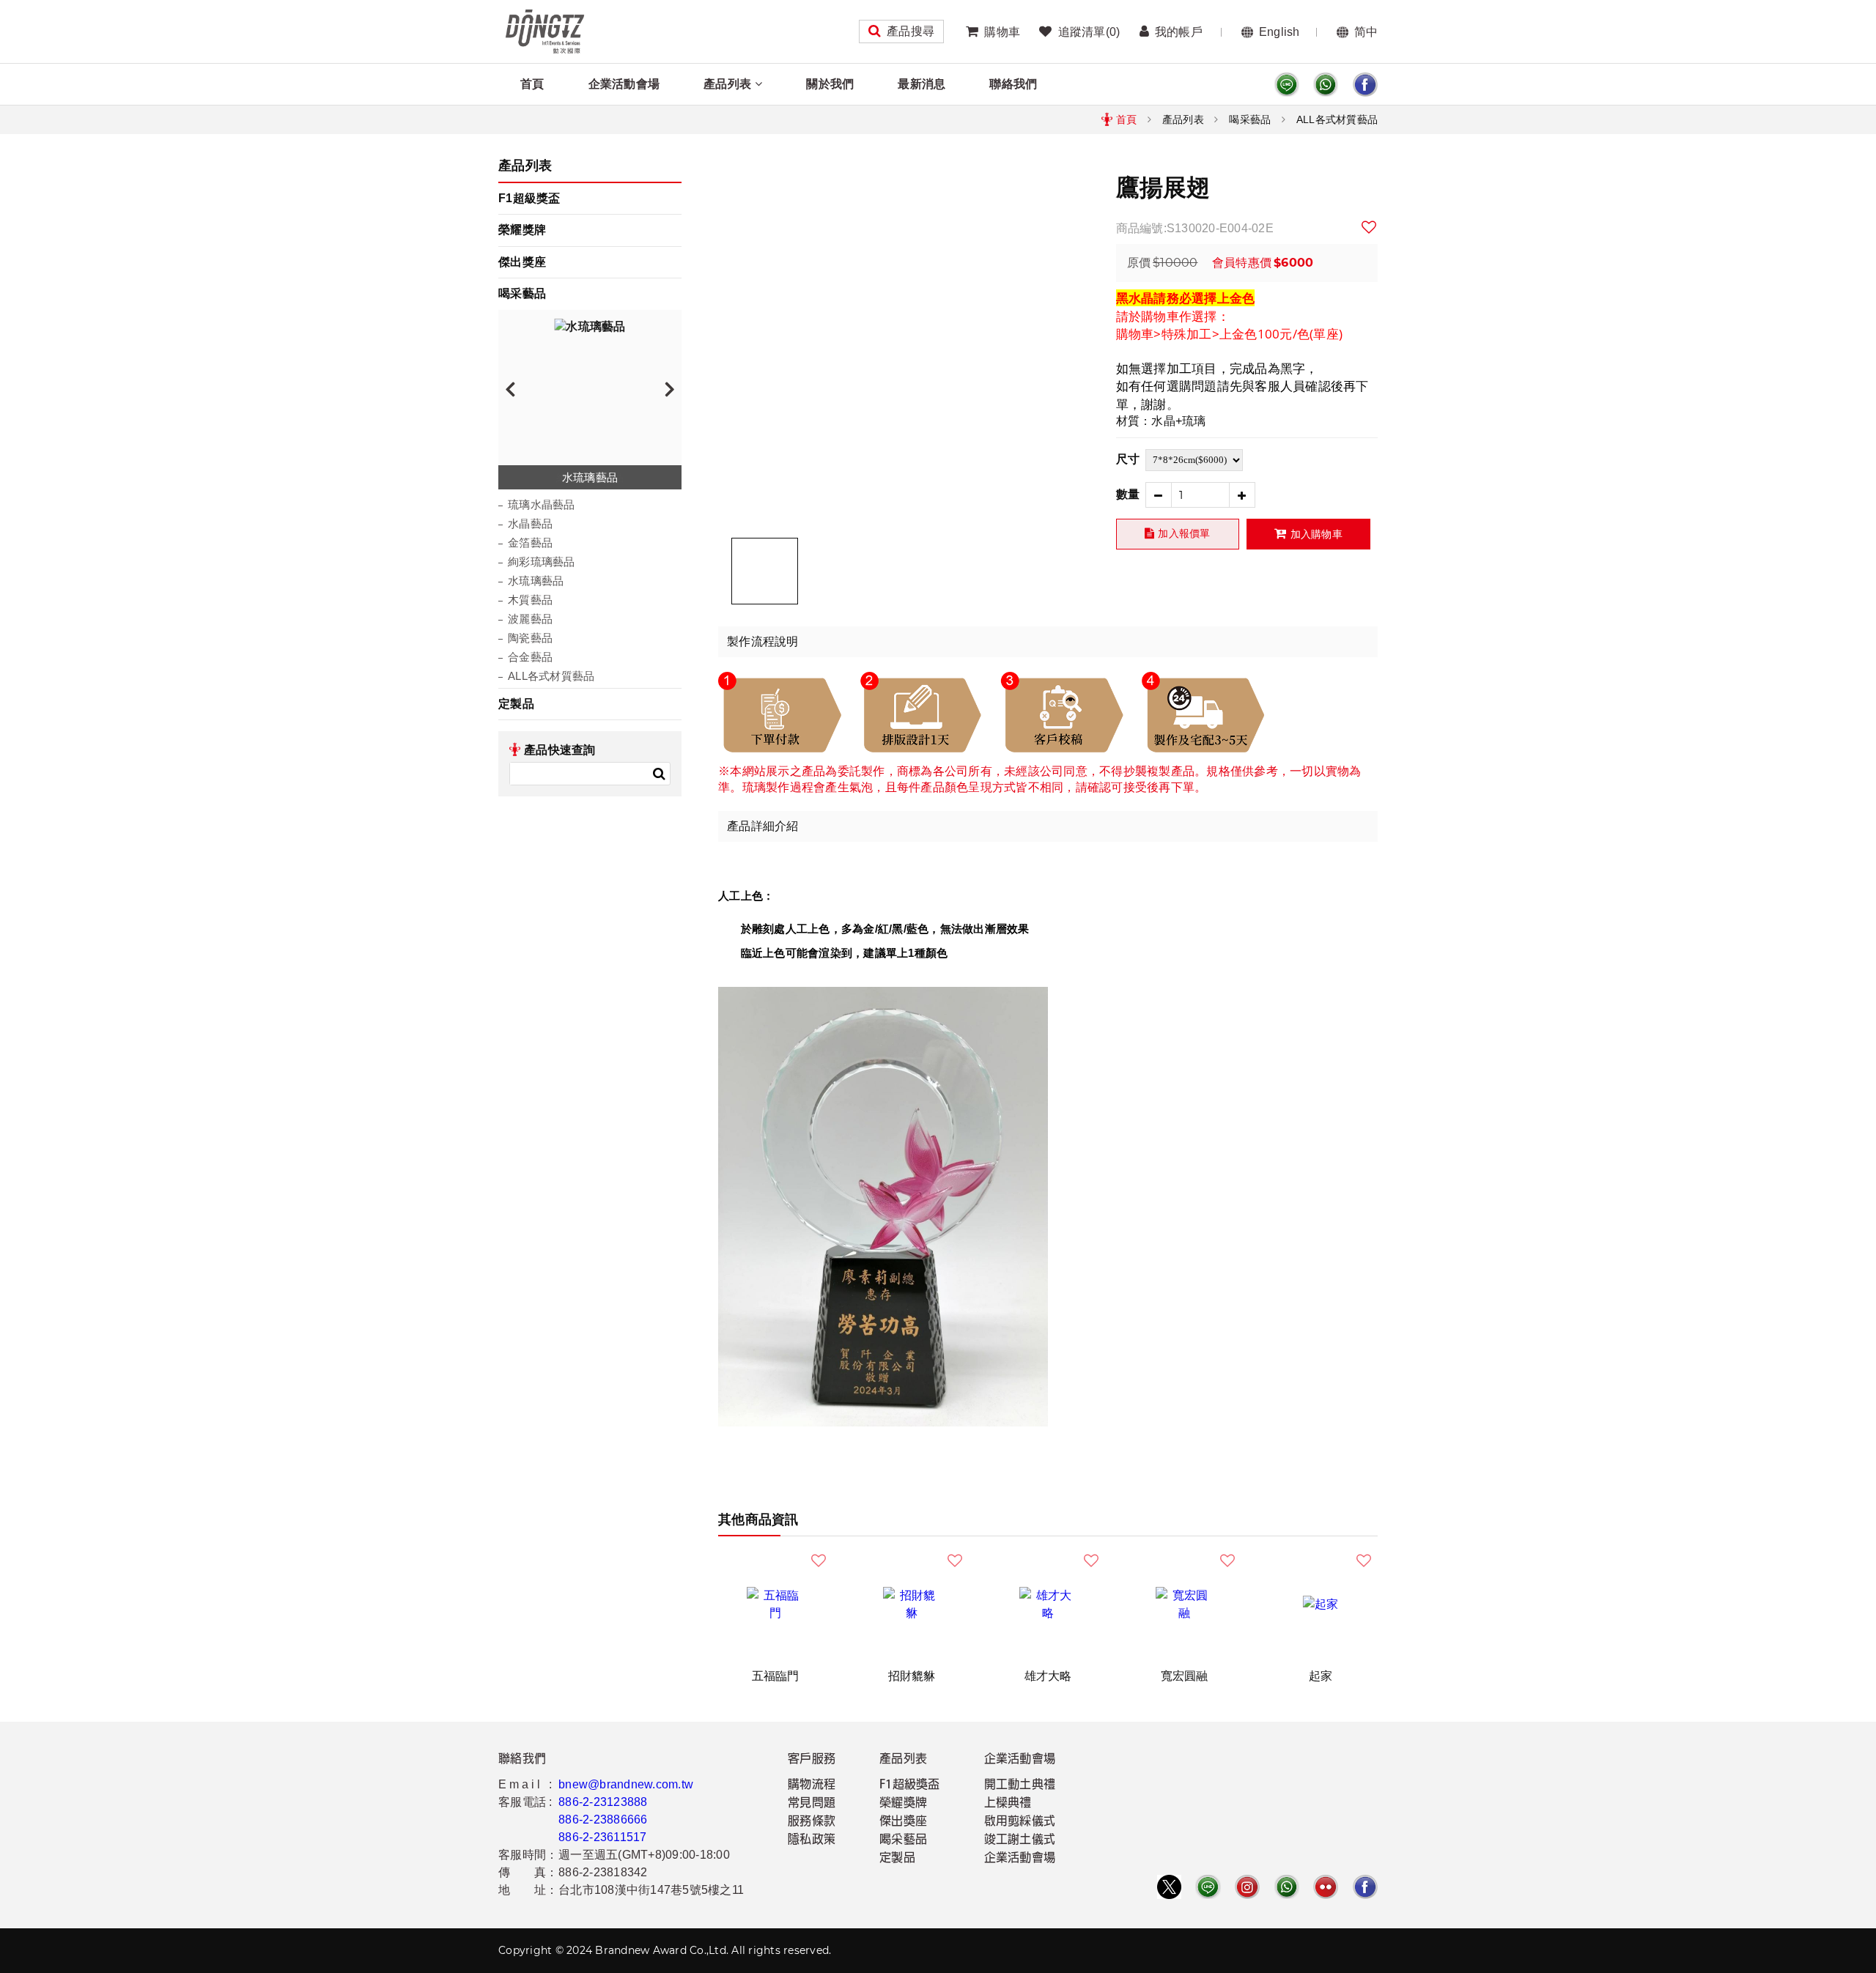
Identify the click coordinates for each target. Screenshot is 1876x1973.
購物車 (1002, 32)
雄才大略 (1048, 1676)
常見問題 (812, 1804)
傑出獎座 (522, 262)
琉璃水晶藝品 (542, 504)
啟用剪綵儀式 (1020, 1822)
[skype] (1365, 85)
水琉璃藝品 (536, 581)
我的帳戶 (1179, 32)
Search (659, 774)
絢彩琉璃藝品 (542, 562)
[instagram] (1247, 1887)
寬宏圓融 (1185, 1676)
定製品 (516, 704)
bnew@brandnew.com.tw (626, 1784)
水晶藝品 (530, 523)
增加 (1242, 495)
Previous (510, 388)
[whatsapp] (1326, 85)
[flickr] (1326, 1887)
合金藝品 (530, 657)
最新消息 (922, 84)
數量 (1128, 494)
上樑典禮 (1008, 1804)
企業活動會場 (624, 84)
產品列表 (727, 84)
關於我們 (830, 84)
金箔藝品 (530, 543)
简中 (1366, 32)
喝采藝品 (1250, 119)
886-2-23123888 (603, 1802)
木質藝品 (530, 600)
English (1279, 32)
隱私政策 (812, 1840)
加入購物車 (1316, 534)
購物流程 (812, 1785)
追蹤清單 (1089, 32)
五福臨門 (776, 1676)
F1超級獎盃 (529, 198)
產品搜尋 (911, 31)
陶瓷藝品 (530, 638)
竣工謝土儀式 (1020, 1840)
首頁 (532, 84)
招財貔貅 (912, 1676)
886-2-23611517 (603, 1837)
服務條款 (812, 1822)
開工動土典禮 (1020, 1785)
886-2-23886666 (603, 1820)
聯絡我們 (1013, 84)
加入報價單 (1184, 533)
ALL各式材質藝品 (1337, 119)
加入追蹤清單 (1370, 227)
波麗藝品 (530, 619)
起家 (1321, 1676)
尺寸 (1128, 459)
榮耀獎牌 (522, 230)
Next (670, 388)
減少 (1158, 495)
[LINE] (1287, 85)
